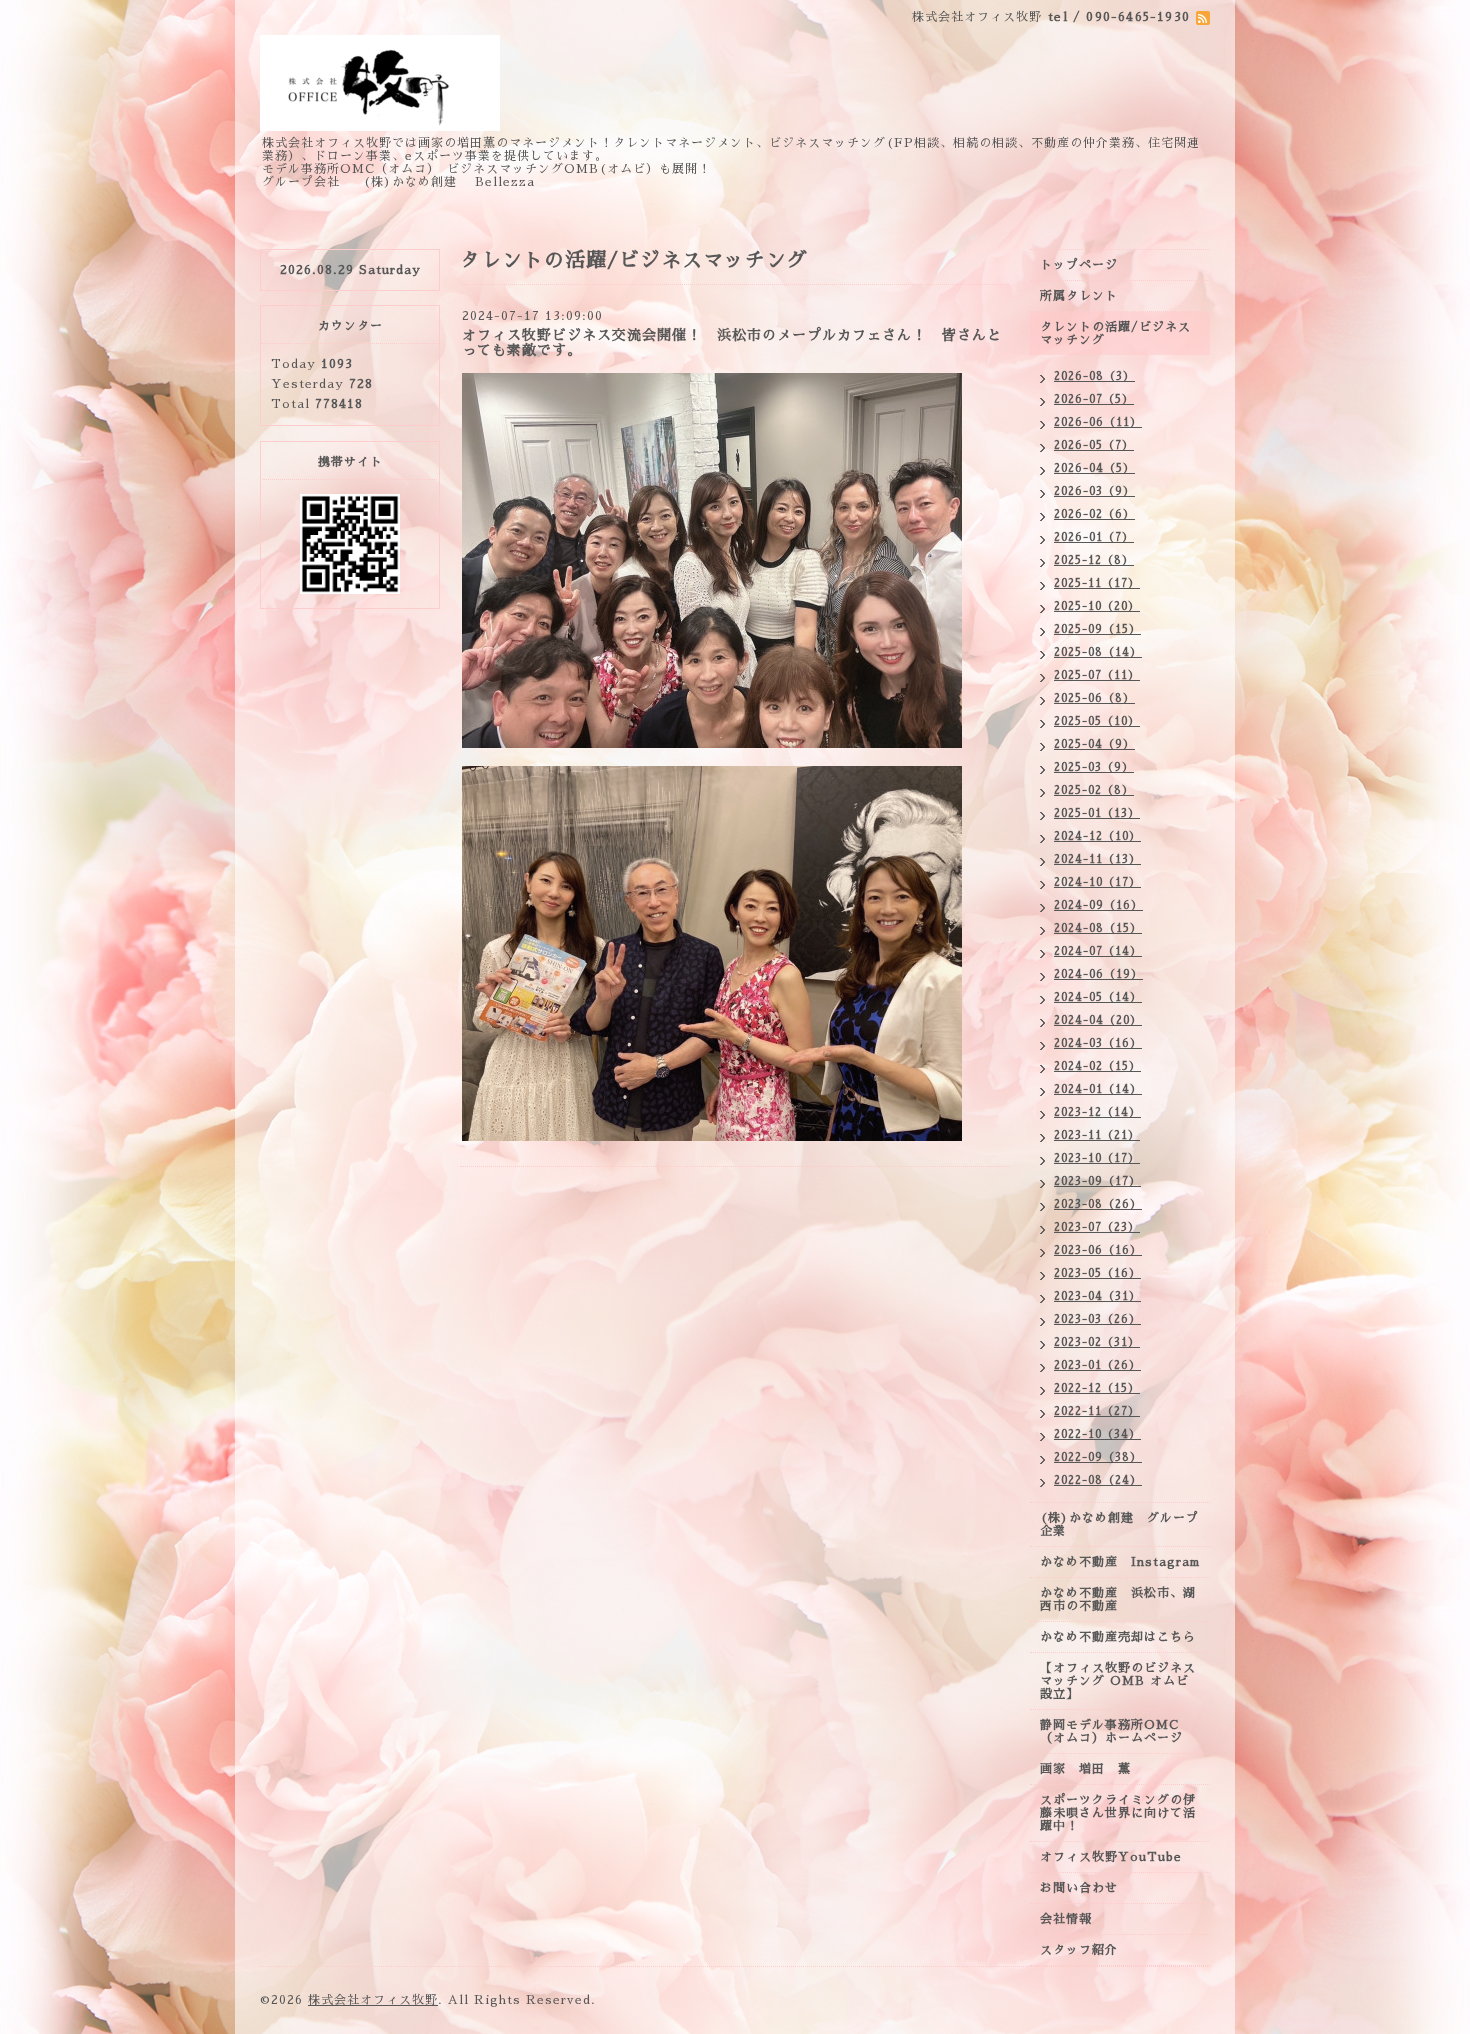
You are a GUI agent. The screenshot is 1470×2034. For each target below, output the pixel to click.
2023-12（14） (1097, 1112)
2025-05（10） (1097, 721)
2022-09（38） (1098, 1457)
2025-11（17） (1097, 583)
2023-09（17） (1097, 1181)
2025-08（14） (1098, 652)
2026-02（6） (1094, 514)
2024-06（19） (1098, 974)
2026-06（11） (1098, 422)
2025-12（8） (1094, 560)
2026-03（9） (1094, 491)
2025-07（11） (1097, 675)
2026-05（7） (1094, 445)
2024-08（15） (1098, 928)
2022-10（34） (1097, 1434)
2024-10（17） (1097, 882)
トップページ (1079, 265)
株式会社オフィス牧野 (373, 2000)
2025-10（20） (1097, 606)
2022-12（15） (1097, 1388)
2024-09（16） (1098, 905)
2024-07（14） (1098, 951)
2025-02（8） (1094, 790)
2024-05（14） (1098, 997)
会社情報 (1066, 1919)
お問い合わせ (1079, 1888)
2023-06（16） (1098, 1250)
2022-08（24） (1098, 1480)
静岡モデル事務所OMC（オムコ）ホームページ (1111, 1731)
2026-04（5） (1094, 468)
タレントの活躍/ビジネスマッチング (1115, 333)
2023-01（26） (1097, 1365)
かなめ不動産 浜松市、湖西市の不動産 (1118, 1599)
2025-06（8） (1094, 698)
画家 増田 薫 (1092, 1769)
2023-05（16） (1097, 1273)
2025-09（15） (1097, 629)
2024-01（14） (1098, 1089)
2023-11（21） (1097, 1135)
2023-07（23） (1097, 1227)
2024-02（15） (1097, 1066)
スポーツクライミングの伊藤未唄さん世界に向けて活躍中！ (1118, 1813)
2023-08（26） (1098, 1204)
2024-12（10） (1097, 836)
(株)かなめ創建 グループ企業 (1119, 1524)
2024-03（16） (1098, 1043)
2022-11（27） (1097, 1411)
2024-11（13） (1097, 859)
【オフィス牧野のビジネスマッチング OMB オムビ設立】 (1118, 1681)
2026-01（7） (1094, 537)
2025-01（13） (1097, 813)
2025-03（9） (1094, 767)
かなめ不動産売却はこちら (1118, 1637)
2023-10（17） (1097, 1158)
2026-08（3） (1094, 376)
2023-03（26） (1097, 1319)
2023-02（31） (1097, 1342)
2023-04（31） (1097, 1296)
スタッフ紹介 (1079, 1950)
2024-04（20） (1098, 1020)
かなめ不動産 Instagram (1125, 1562)
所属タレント (1079, 296)
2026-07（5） (1094, 399)
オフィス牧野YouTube (1111, 1857)
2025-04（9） (1094, 744)
